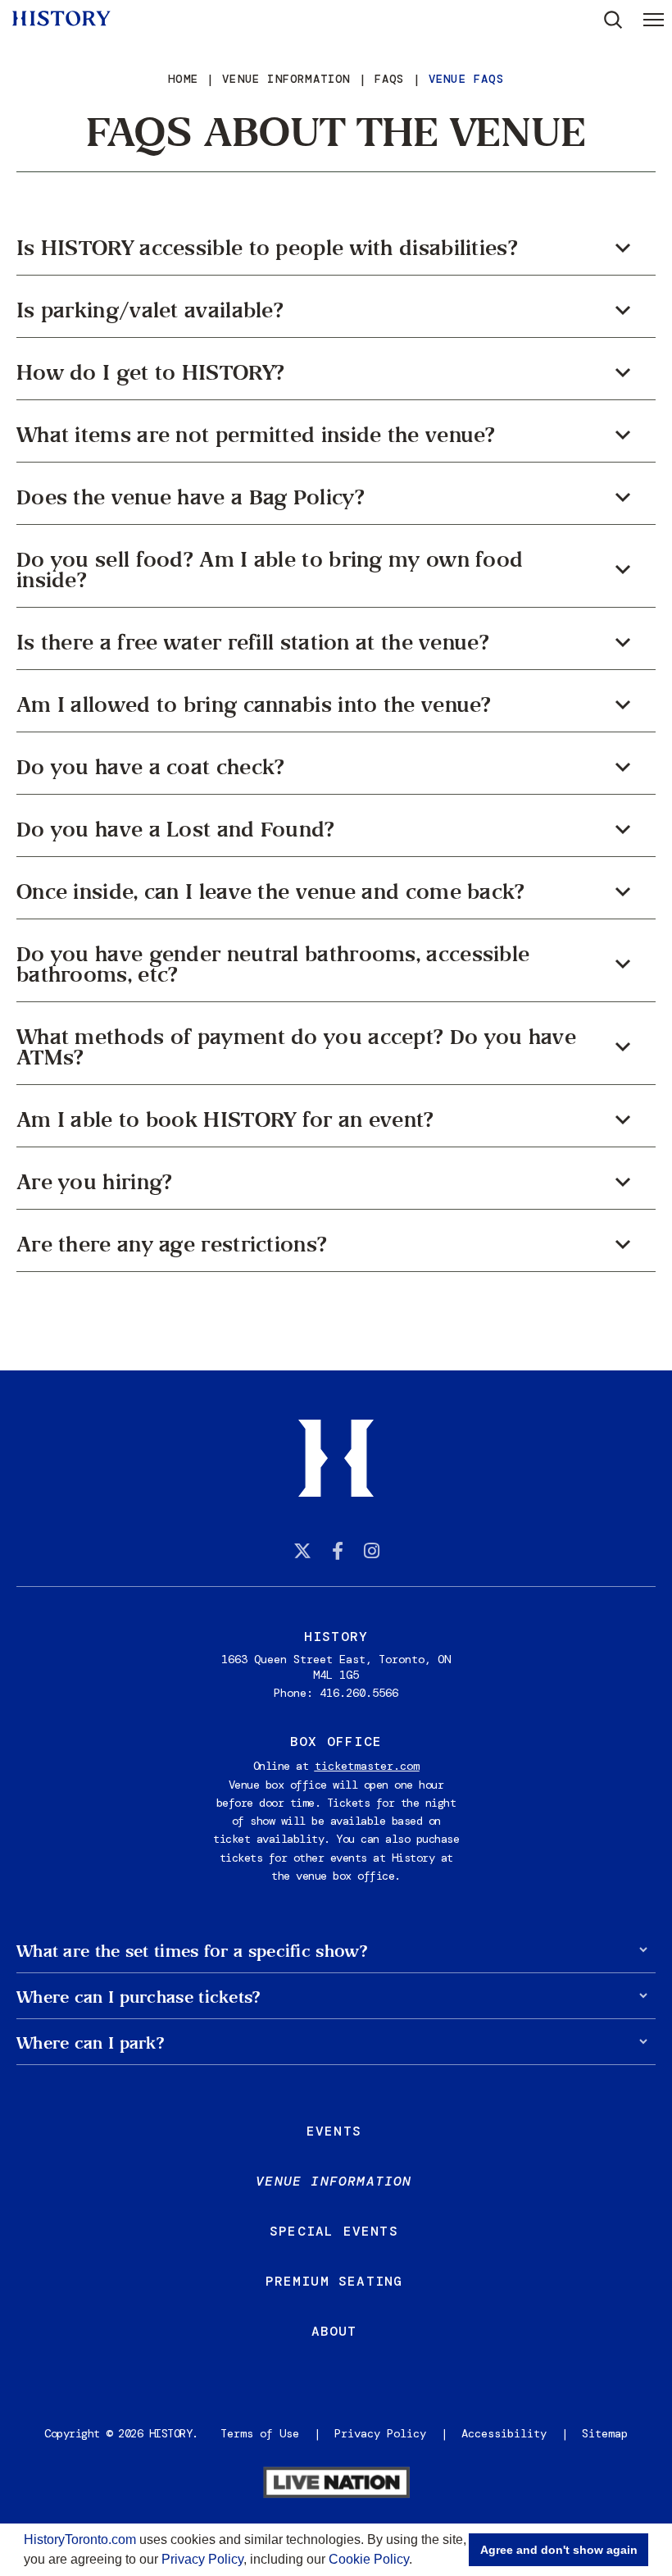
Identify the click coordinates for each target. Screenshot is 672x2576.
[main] (336, 685)
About (334, 2331)
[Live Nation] (336, 2484)
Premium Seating (334, 2281)
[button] (418, 2561)
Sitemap (605, 2433)
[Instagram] (372, 1551)
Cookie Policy (369, 2559)
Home (183, 79)
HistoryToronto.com (80, 2540)
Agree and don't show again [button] (559, 2550)
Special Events (334, 2231)
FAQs (390, 79)
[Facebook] (338, 1551)
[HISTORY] (61, 18)
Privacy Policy (202, 2559)
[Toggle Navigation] (654, 19)
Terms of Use (260, 2433)
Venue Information (286, 79)
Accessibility (504, 2433)
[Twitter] (302, 1551)
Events (334, 2131)
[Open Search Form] (613, 20)
